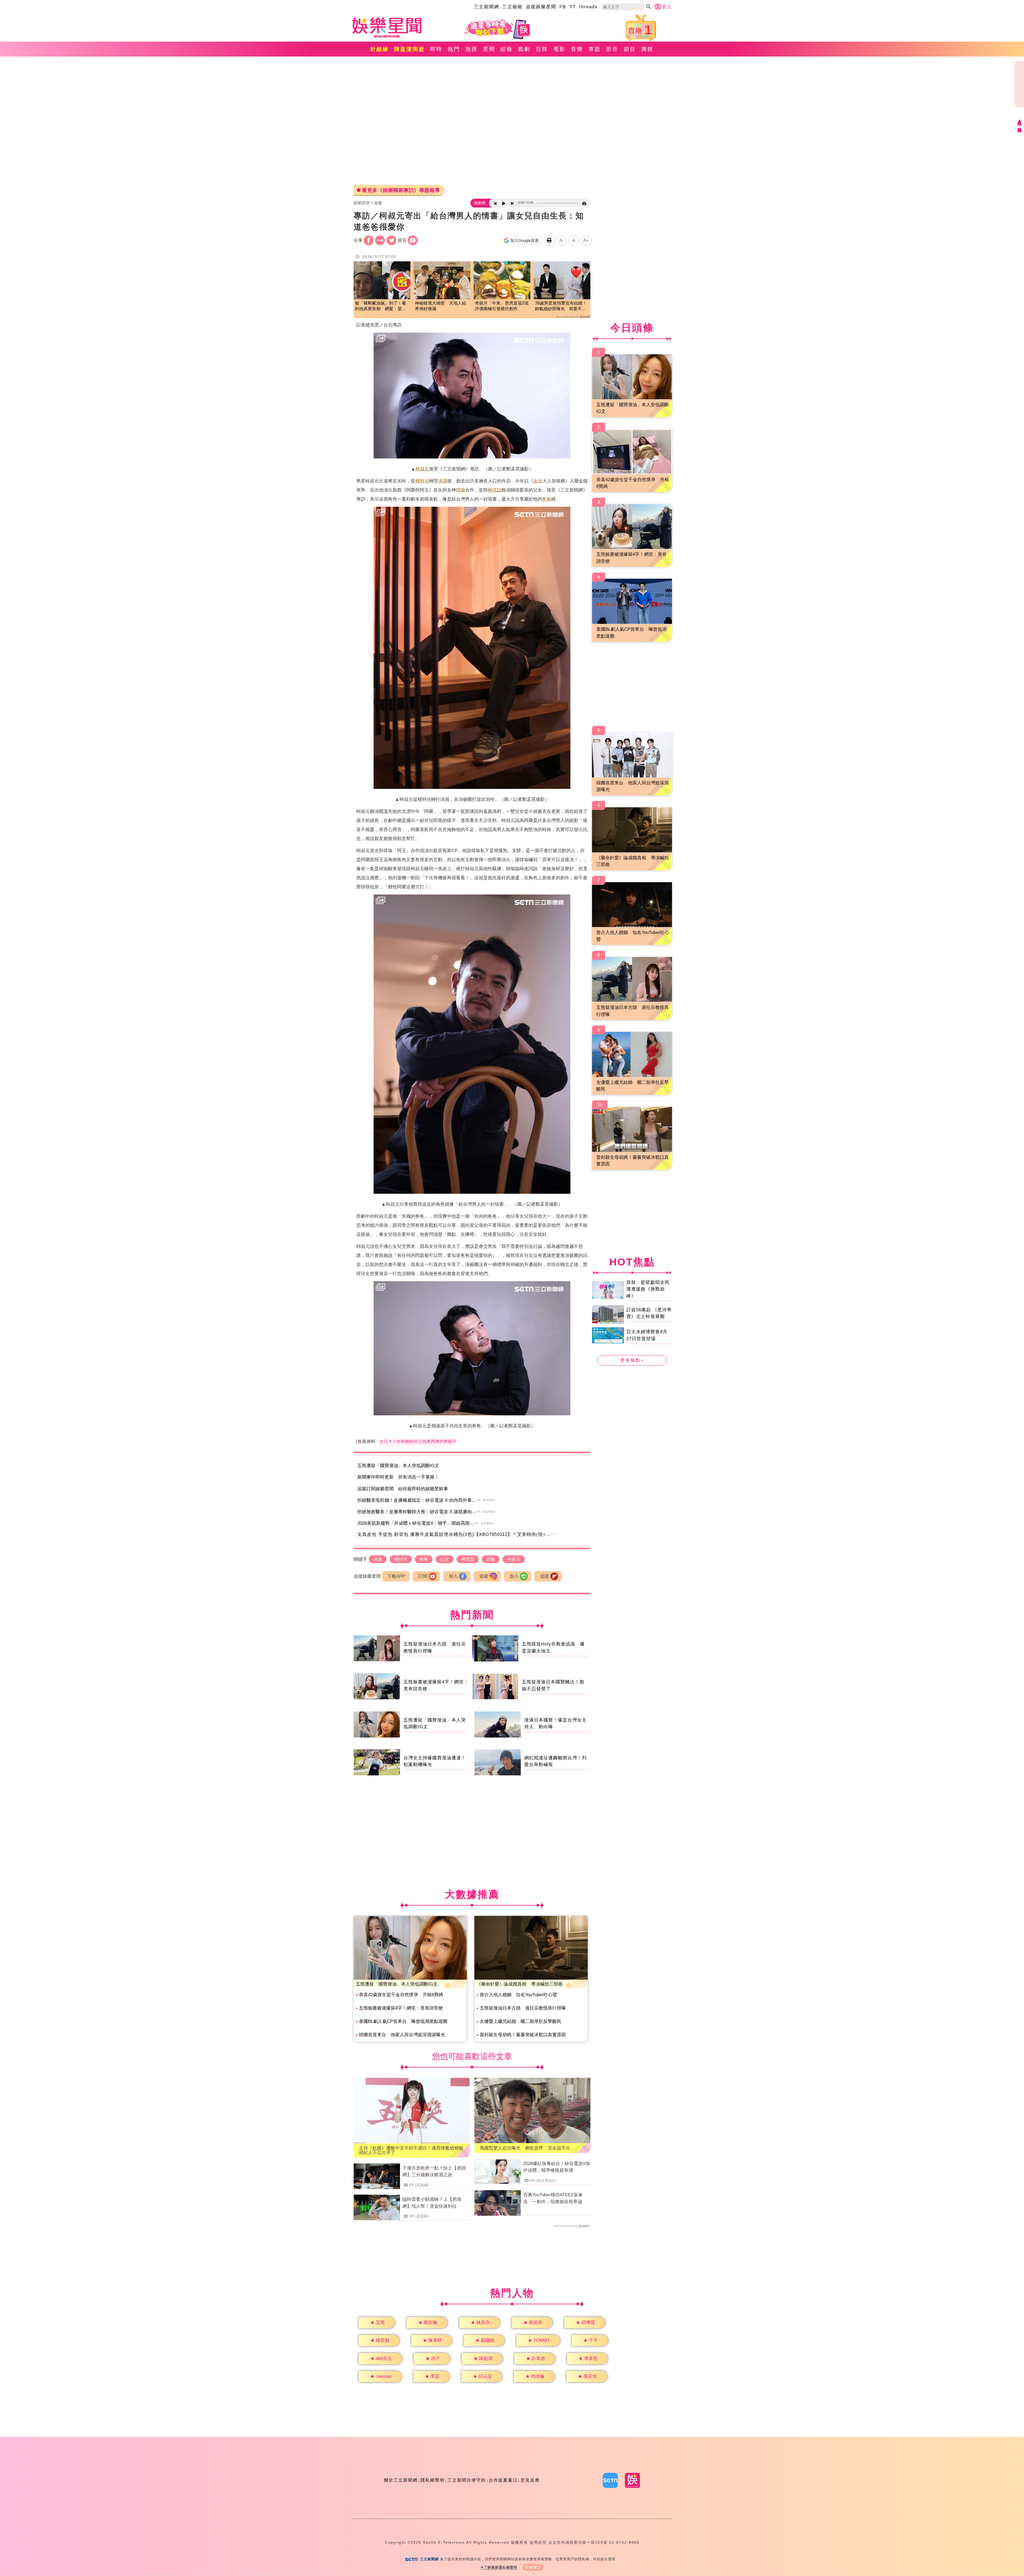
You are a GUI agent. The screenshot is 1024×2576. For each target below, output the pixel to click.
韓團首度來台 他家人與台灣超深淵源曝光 (402, 2035)
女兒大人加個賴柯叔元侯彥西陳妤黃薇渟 (418, 1441)
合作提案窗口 (503, 2480)
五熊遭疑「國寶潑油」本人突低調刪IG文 (398, 1466)
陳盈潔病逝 (409, 49)
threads (589, 7)
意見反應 (530, 2480)
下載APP (396, 1576)
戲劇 (524, 49)
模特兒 (422, 481)
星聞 (489, 49)
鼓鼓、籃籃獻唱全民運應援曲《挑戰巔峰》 (648, 1289)
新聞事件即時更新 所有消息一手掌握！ (398, 1477)
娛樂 (378, 203)
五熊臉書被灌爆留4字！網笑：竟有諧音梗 (401, 2008)
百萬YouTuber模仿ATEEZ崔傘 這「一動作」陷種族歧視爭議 (555, 2198)
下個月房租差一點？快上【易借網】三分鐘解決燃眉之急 (434, 2172)
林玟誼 (495, 490)
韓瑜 (461, 490)
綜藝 (507, 49)
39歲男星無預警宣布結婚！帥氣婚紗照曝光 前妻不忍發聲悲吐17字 (561, 306)
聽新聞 (480, 203)
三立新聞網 (487, 7)
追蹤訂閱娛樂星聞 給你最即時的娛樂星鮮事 (403, 1489)
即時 (436, 49)
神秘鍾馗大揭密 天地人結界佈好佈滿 (441, 306)
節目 (630, 49)
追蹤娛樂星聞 (541, 7)
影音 (612, 49)
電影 (559, 49)
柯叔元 (422, 469)
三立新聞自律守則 (467, 2480)
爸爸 (547, 499)
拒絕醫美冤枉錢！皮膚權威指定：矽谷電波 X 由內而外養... (417, 1500)
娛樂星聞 (362, 203)
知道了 (535, 2567)
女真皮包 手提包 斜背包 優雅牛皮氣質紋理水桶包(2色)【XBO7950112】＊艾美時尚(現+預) (455, 1534)
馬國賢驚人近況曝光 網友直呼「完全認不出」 (527, 2148)
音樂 (577, 49)
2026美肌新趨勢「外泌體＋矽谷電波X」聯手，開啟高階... (415, 1523)
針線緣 (380, 49)
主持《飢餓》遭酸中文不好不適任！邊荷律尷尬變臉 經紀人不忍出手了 (412, 2150)
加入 (453, 1576)
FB (563, 7)
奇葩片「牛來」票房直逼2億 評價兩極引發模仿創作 (502, 306)
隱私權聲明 (433, 2480)
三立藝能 (513, 7)
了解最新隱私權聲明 (501, 2567)
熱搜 (471, 49)
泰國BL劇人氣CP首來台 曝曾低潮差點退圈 (403, 2021)
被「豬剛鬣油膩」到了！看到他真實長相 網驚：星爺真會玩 (381, 306)
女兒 (538, 481)
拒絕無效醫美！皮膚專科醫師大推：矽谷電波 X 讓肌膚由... (417, 1512)
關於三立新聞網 (401, 2480)
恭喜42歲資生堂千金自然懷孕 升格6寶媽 (401, 1995)
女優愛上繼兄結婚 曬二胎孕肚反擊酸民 (521, 2021)
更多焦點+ (632, 1360)
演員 (443, 481)
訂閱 (423, 1576)
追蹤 (484, 1576)
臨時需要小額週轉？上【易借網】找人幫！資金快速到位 (432, 2203)
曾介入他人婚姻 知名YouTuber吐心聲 (518, 1995)
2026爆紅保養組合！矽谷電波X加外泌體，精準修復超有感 (557, 2167)
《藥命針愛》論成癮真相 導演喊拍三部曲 (520, 1984)
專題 (595, 49)
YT (573, 7)
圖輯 (647, 49)
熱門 (454, 49)
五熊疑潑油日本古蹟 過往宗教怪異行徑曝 (523, 2008)
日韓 (542, 49)
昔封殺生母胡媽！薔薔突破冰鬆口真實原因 (523, 2035)
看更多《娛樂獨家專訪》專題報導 (401, 190)
